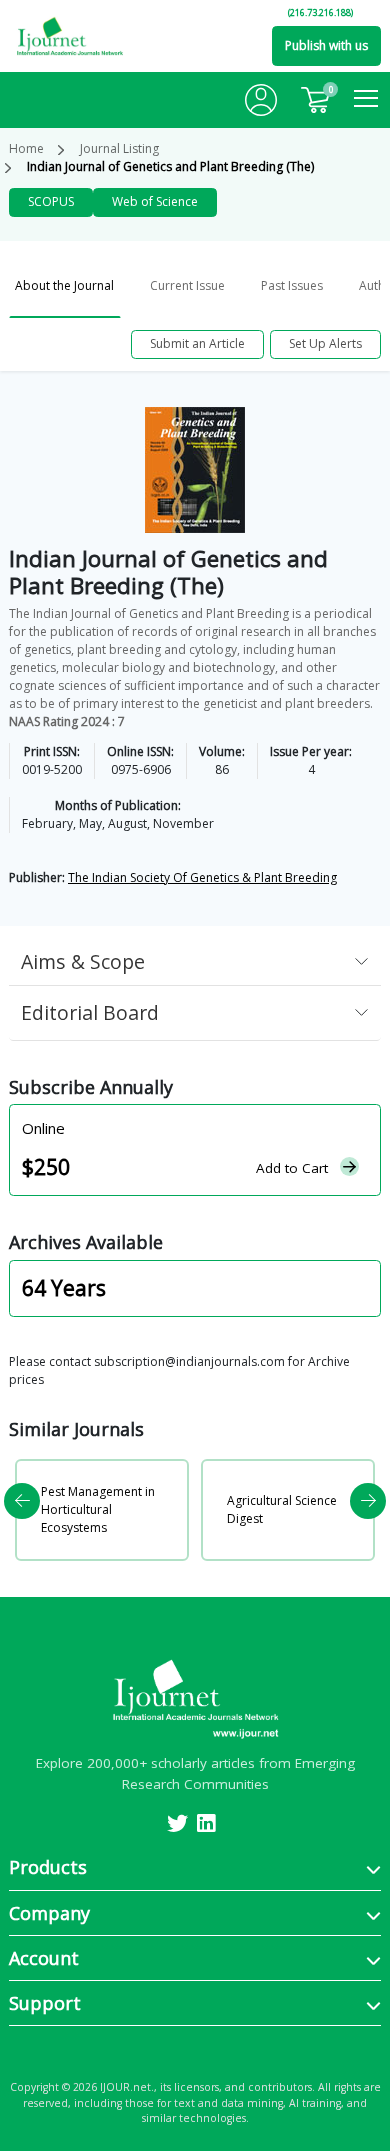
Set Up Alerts (325, 343)
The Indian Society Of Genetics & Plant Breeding (202, 877)
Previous (22, 1501)
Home (26, 148)
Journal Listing (119, 148)
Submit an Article (197, 343)
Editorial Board (90, 1012)
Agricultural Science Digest (282, 1509)
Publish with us (326, 45)
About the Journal (64, 285)
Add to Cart (292, 1168)
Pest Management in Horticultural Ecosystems (98, 1509)
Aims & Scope (83, 961)
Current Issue (187, 285)
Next (368, 1501)
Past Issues (292, 285)
